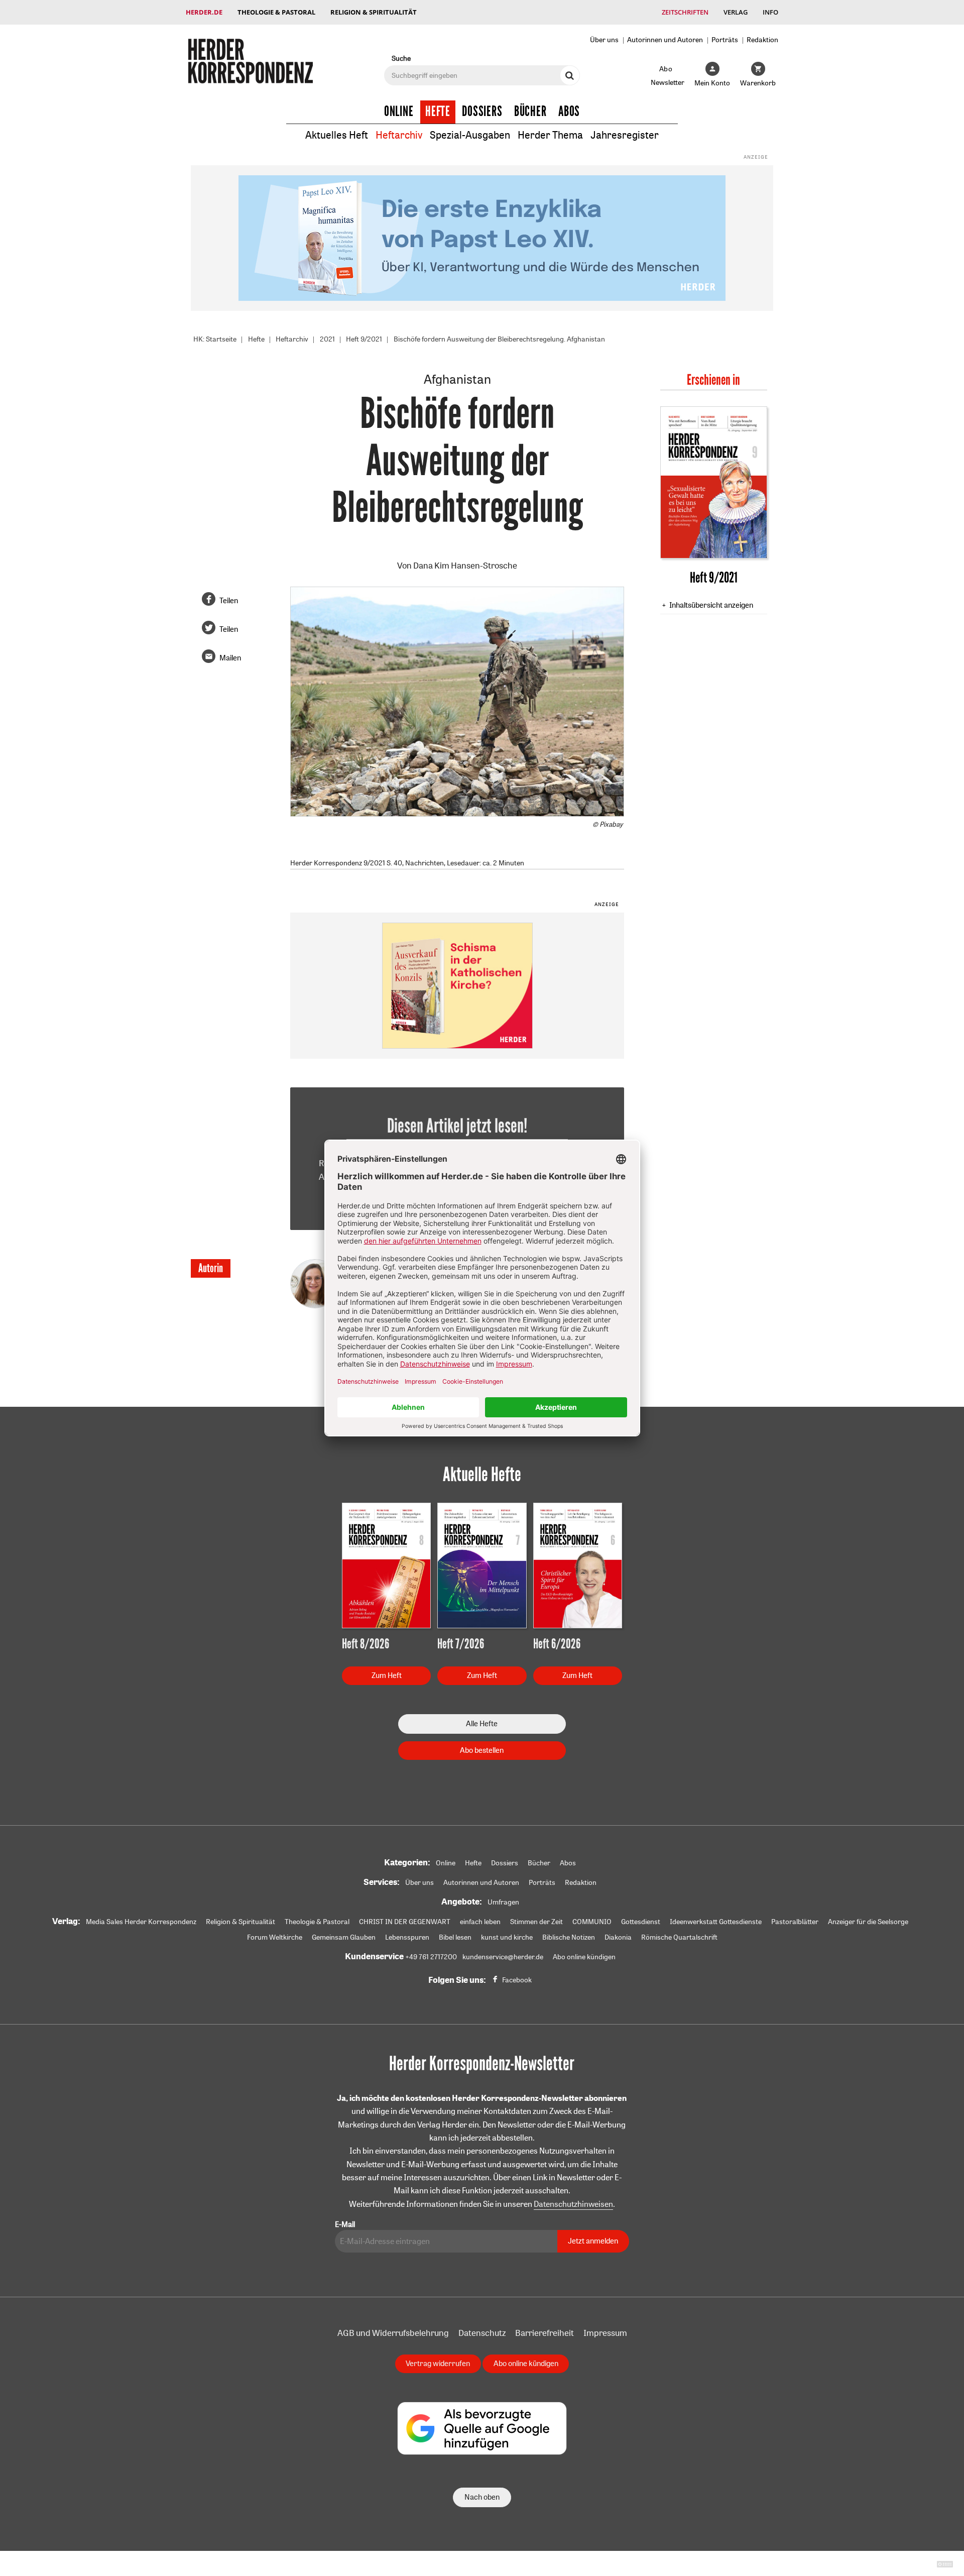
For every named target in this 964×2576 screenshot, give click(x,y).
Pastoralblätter (795, 1922)
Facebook (517, 1980)
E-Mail (345, 2224)
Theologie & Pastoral (276, 12)
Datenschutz (482, 2333)
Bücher (530, 111)
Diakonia (618, 1937)
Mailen (230, 658)
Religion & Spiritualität (374, 12)
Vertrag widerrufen (438, 2363)
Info (770, 12)
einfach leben (480, 1922)
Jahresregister (625, 135)
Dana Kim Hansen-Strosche (465, 565)
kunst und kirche (507, 1937)
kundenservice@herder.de (503, 1957)
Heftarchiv (399, 135)
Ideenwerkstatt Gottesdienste (716, 1922)
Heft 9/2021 (364, 339)
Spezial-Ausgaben (470, 135)
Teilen (229, 600)
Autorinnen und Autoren (665, 39)
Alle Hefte (482, 1723)
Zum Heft (387, 1675)
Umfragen (503, 1902)
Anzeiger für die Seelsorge (868, 1922)
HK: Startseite (215, 339)
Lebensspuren (407, 1937)
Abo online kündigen (584, 1957)
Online (399, 111)
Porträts (725, 39)
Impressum (605, 2333)
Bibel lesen (455, 1937)
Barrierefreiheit (545, 2333)
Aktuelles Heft (337, 135)
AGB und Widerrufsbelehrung (393, 2333)
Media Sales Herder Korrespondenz (141, 1922)
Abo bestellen (482, 1750)
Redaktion (762, 39)
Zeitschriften (685, 12)
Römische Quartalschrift (679, 1937)
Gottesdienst (641, 1922)
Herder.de (204, 12)
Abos (569, 111)
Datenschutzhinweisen (573, 2204)
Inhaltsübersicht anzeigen (711, 605)
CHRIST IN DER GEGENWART (405, 1922)
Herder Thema (550, 135)
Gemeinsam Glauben (344, 1937)
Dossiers (482, 111)
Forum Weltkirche (275, 1937)
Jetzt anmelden (593, 2241)
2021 (327, 339)
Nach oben (482, 2497)
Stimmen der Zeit (536, 1922)
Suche (401, 58)
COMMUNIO (592, 1922)
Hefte (438, 111)
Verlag (736, 12)
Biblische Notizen (569, 1937)
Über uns (604, 39)
